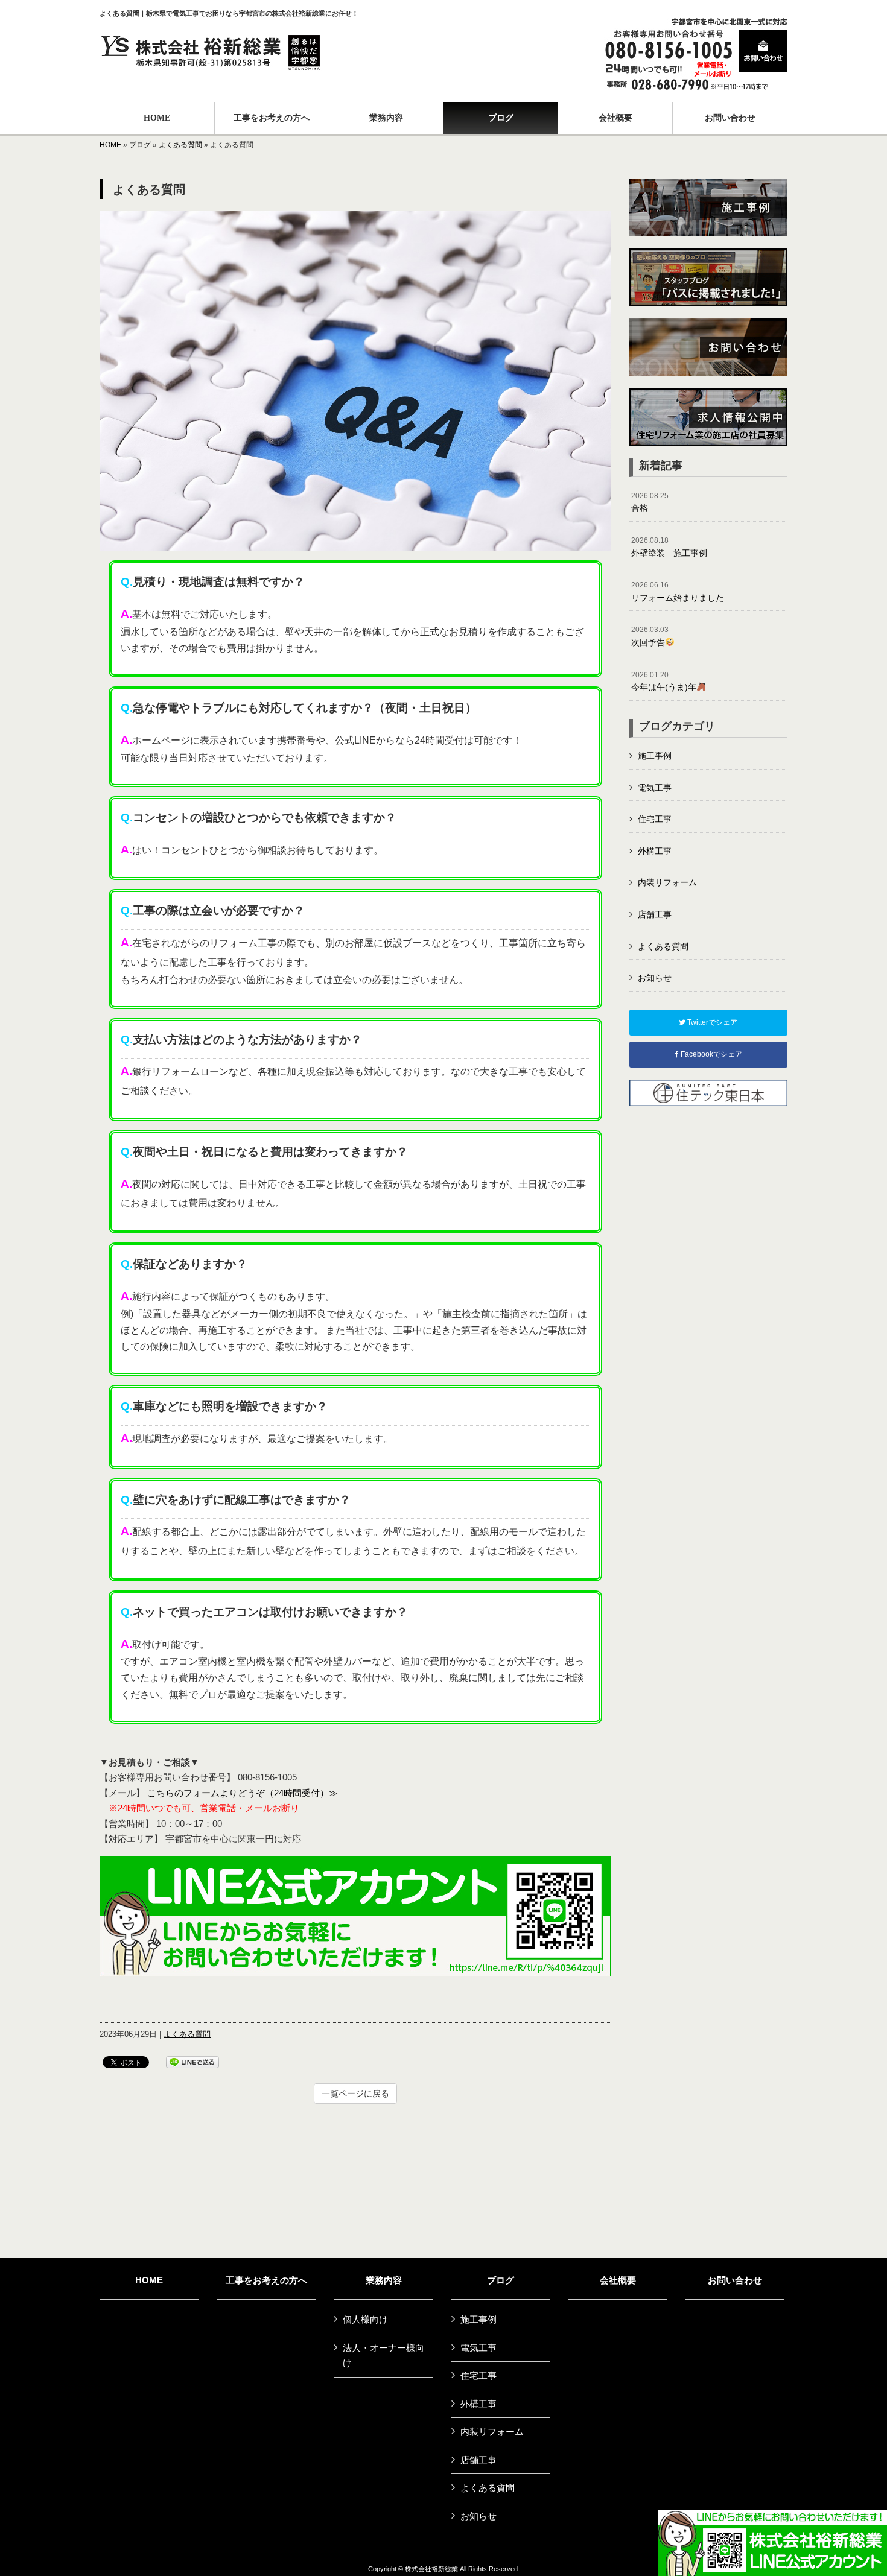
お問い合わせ (735, 2280)
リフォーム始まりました (678, 592)
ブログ (140, 145)
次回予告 (650, 636)
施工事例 (655, 756)
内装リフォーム (667, 882)
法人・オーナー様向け (383, 2356)
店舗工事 (655, 914)
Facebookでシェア (711, 1054)
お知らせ (655, 978)
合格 (650, 502)
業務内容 (384, 2280)
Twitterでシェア (711, 1022)
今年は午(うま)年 (664, 682)
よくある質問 (180, 145)
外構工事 (655, 851)
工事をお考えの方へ (266, 2280)
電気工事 (655, 788)
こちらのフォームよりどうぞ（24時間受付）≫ (243, 1793)
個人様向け (365, 2319)
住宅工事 (655, 819)
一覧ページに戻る (355, 2093)
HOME (110, 145)
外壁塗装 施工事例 (669, 547)
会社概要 (618, 2280)
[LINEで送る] (192, 2061)
